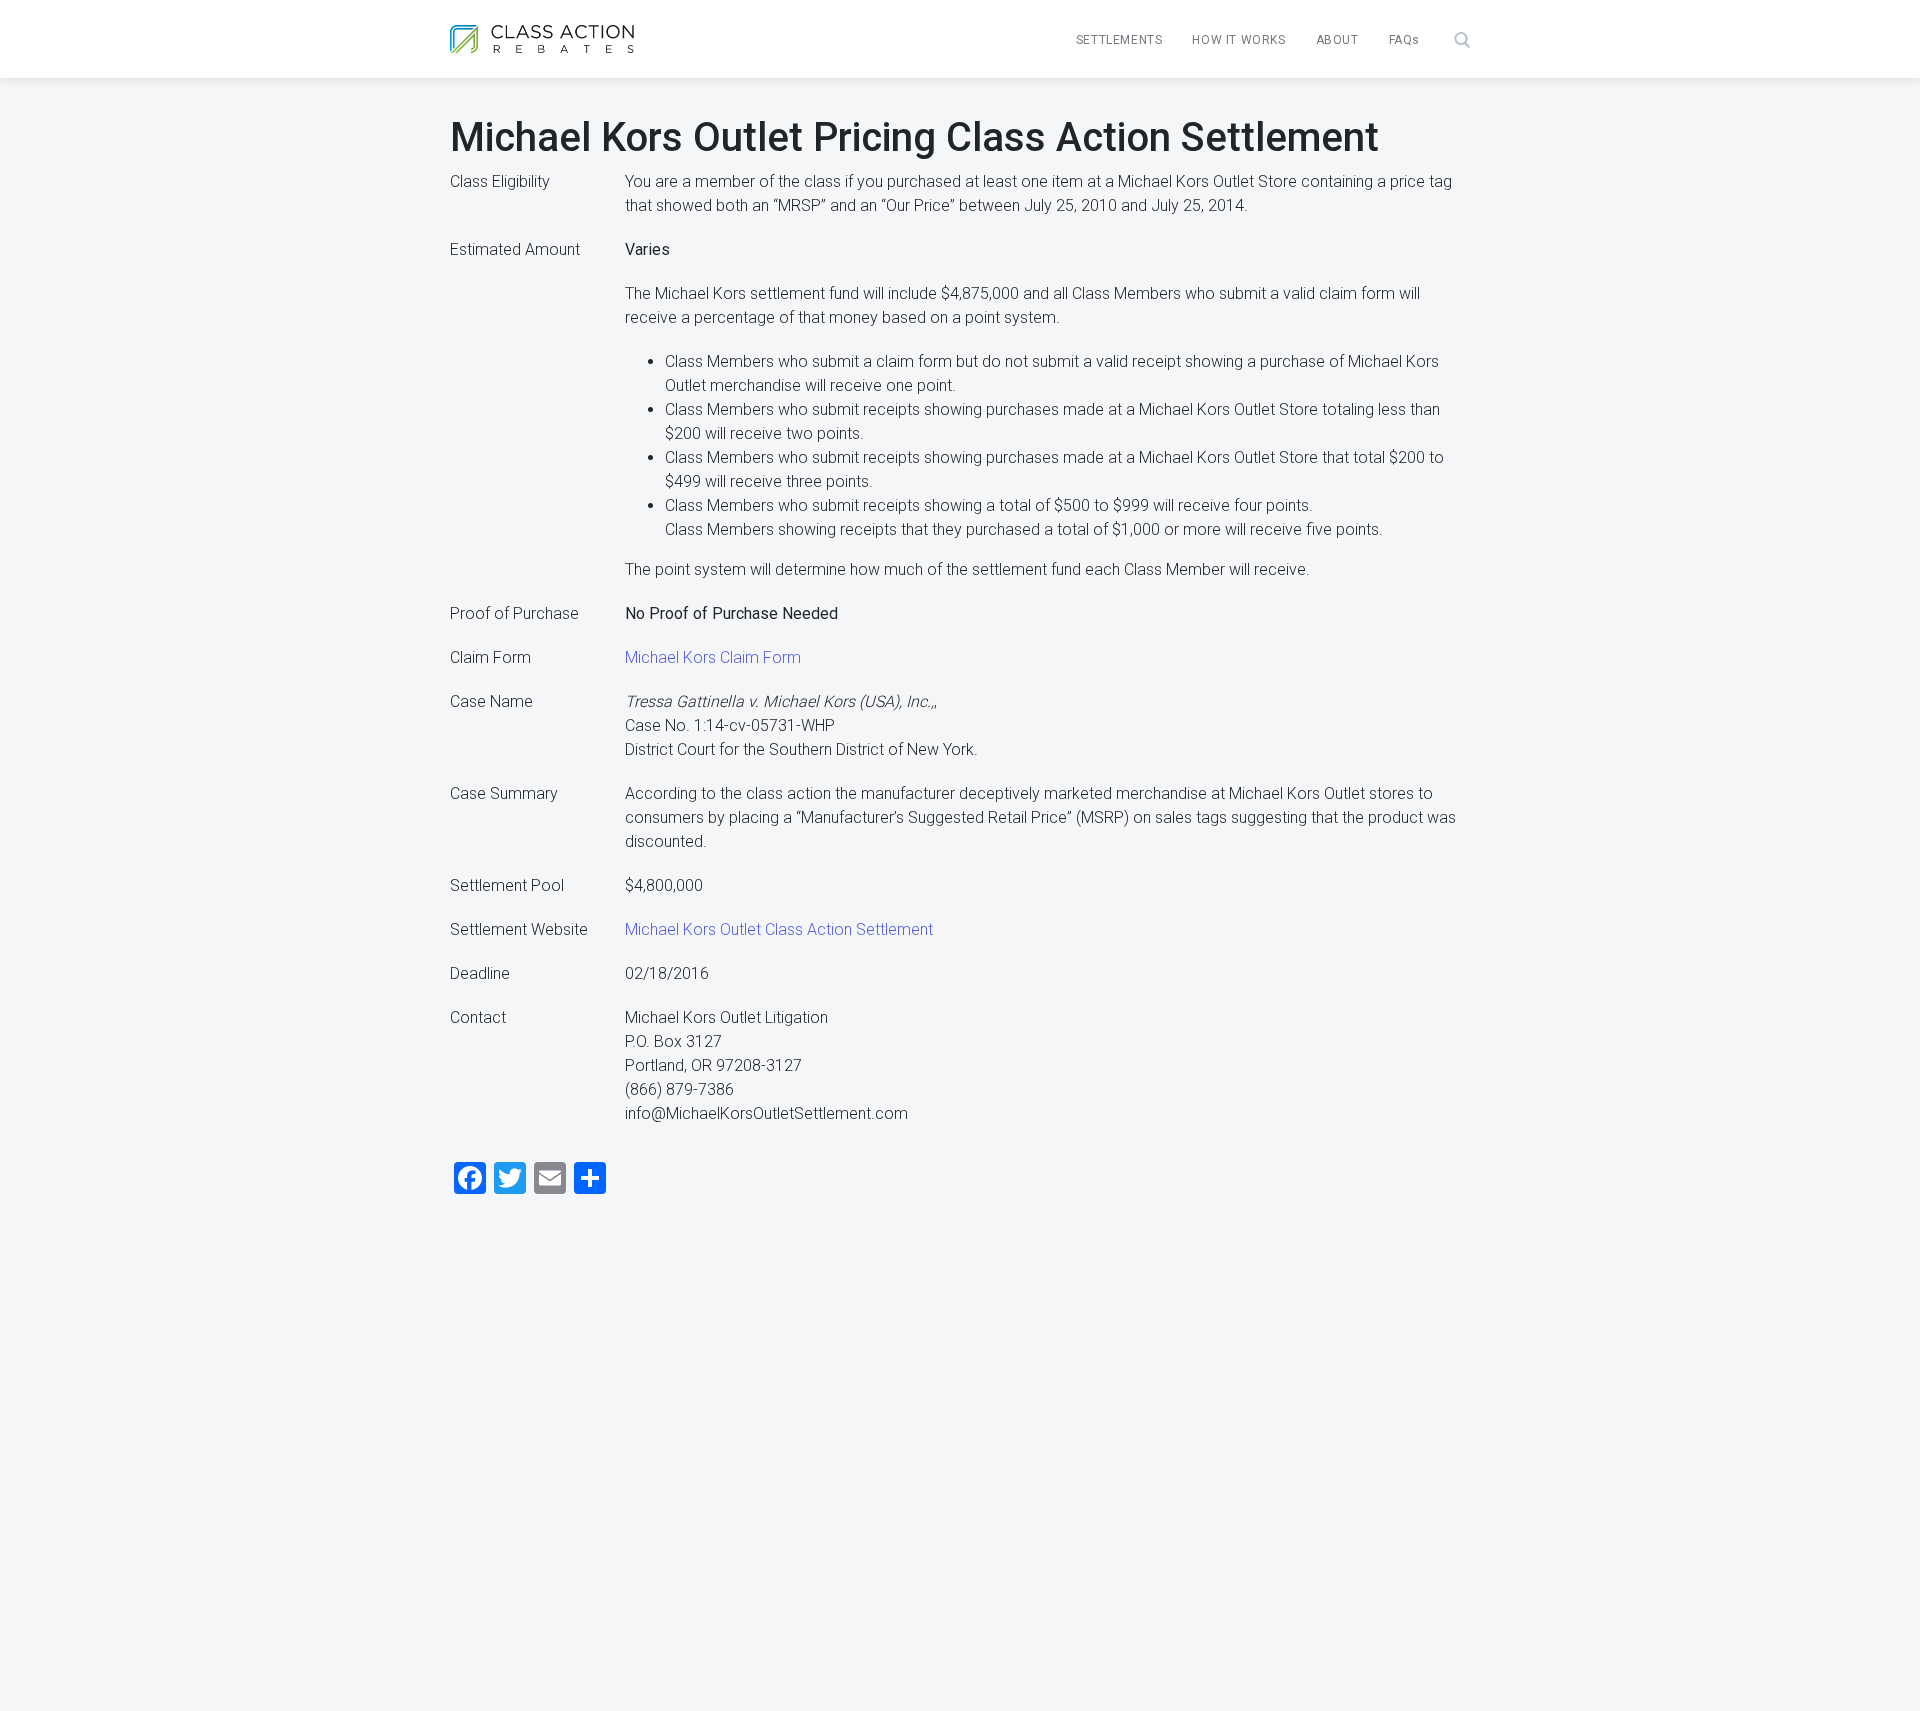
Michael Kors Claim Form (713, 657)
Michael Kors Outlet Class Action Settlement (779, 929)
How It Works (1238, 40)
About (1337, 40)
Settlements (1119, 40)
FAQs (1404, 40)
